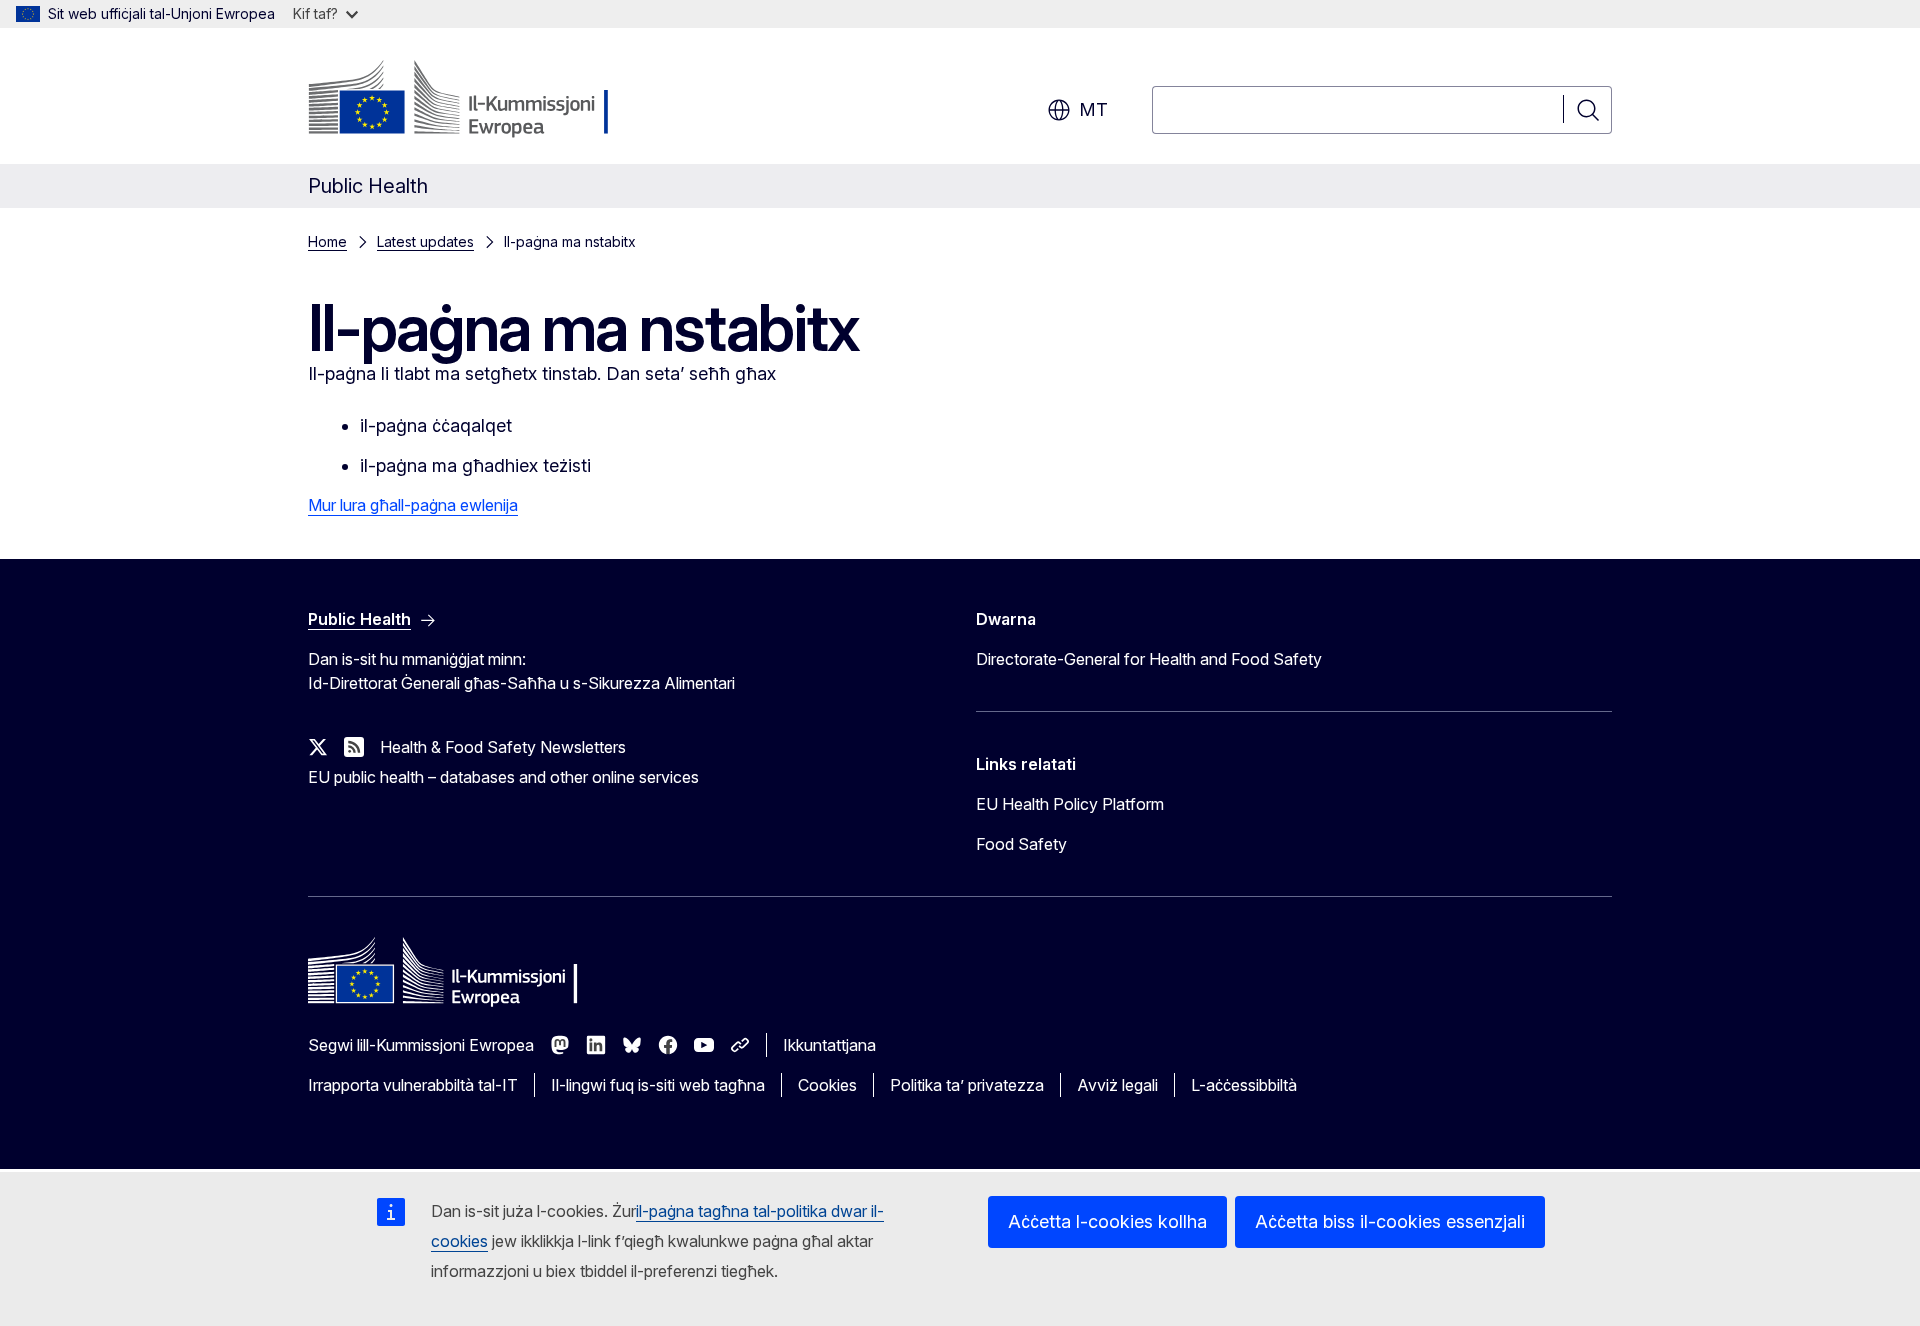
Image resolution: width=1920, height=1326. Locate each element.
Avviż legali (1117, 1085)
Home (327, 241)
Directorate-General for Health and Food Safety (1149, 659)
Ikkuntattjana (829, 1045)
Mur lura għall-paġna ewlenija (413, 505)
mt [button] (1093, 109)
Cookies (827, 1085)
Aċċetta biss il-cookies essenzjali (1390, 1221)
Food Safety (1021, 844)
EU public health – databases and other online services (503, 777)
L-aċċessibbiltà (1244, 1085)
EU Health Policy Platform (1070, 804)
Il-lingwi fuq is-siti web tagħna (658, 1085)
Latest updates (425, 241)
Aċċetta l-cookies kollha (1107, 1221)
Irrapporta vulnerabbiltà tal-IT (413, 1085)
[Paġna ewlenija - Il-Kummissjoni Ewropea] (469, 100)
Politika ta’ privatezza (967, 1085)
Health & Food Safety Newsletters (503, 747)
